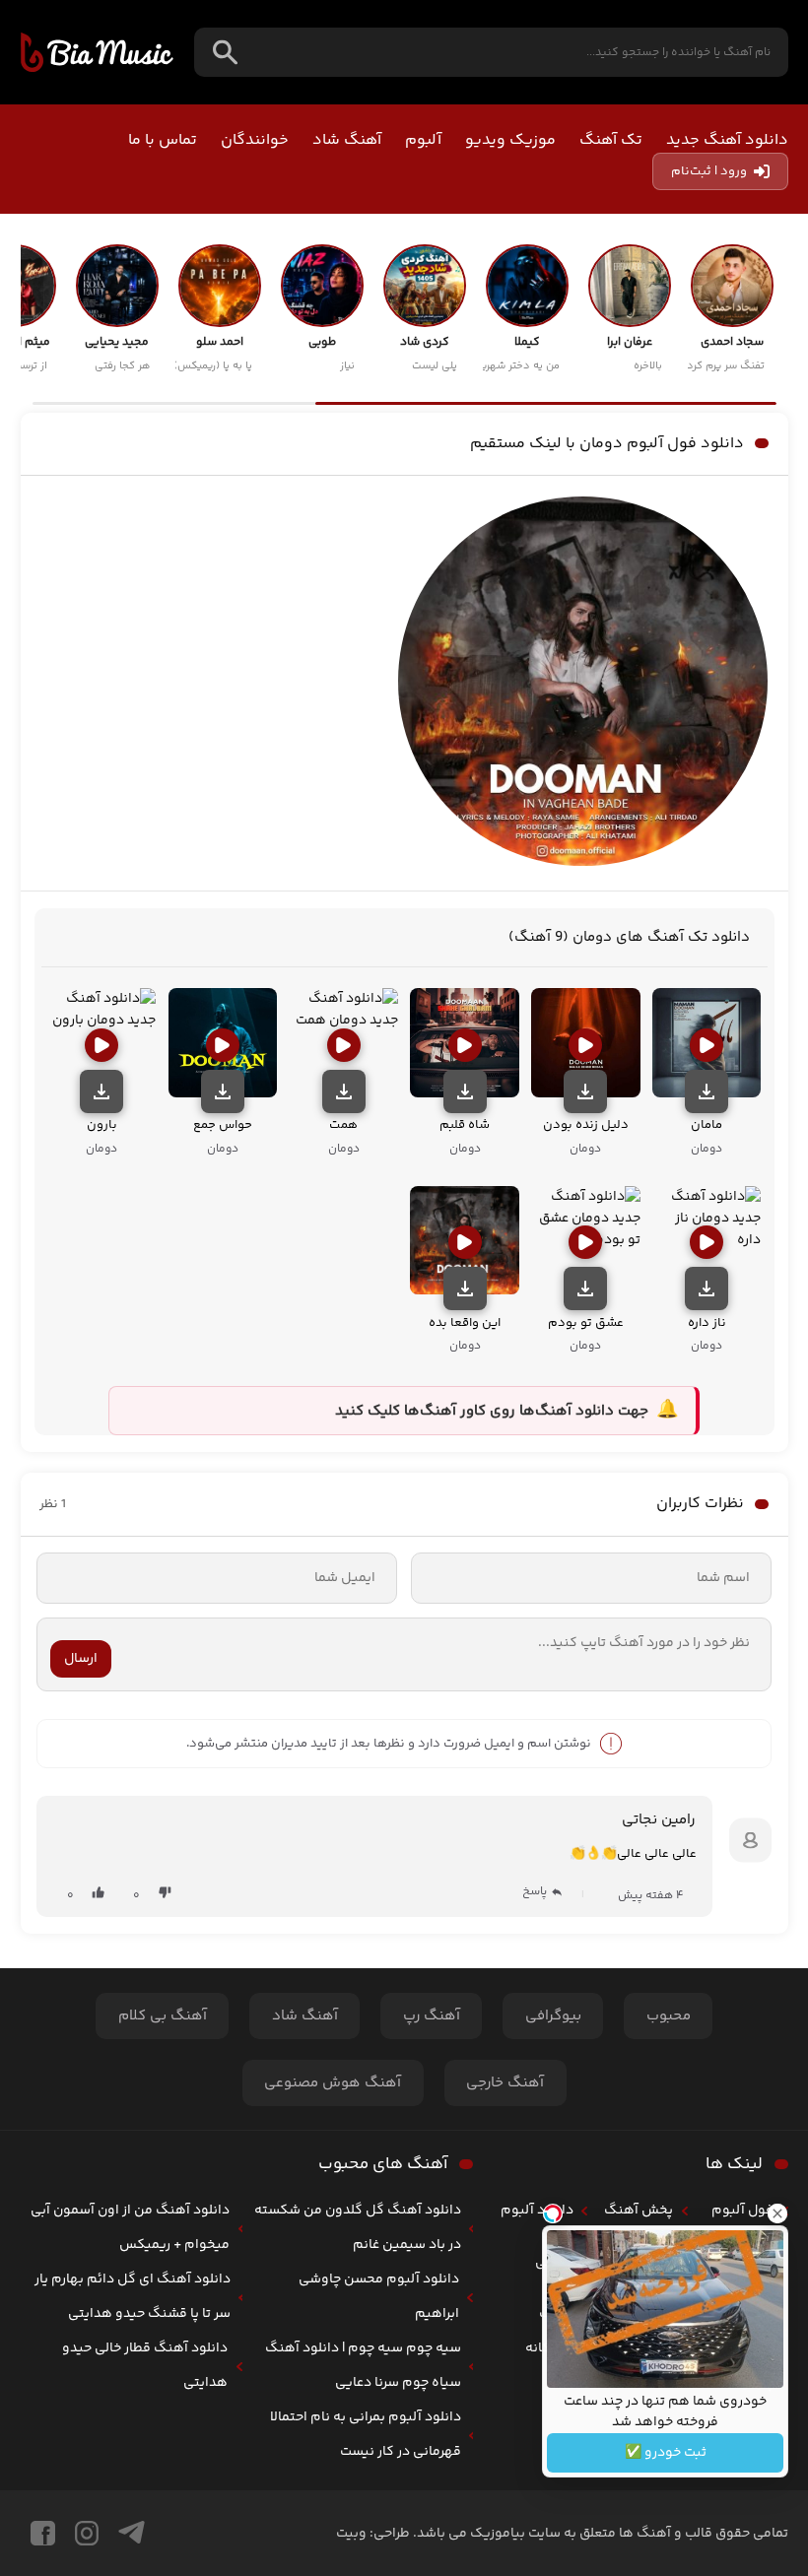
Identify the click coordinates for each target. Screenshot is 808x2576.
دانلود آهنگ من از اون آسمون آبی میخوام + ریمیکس (130, 2228)
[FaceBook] (43, 2533)
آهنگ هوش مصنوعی (333, 2083)
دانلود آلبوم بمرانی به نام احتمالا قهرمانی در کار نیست (366, 2435)
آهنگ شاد (347, 140)
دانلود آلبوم (537, 2211)
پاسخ (535, 1892)
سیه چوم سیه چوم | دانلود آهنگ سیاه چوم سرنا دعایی (363, 2366)
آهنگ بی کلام (163, 2016)
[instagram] (87, 2533)
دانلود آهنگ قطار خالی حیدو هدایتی (145, 2366)
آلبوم (423, 140)
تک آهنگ (611, 140)
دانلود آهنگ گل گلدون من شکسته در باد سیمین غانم (358, 2228)
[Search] (225, 53)
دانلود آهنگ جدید (727, 140)
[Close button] (777, 2213)
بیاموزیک (97, 52)
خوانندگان (255, 140)
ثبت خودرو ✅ (666, 2453)
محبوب (669, 2016)
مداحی (554, 2263)
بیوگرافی (553, 2016)
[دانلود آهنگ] (707, 1091)
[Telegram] (132, 2533)
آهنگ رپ (432, 2016)
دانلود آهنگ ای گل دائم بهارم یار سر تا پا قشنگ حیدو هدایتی (133, 2297)
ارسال (81, 1659)
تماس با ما (163, 140)
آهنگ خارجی (505, 2083)
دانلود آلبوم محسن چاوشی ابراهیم (379, 2297)
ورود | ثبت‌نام (709, 171)
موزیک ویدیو (510, 140)
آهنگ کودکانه (549, 2331)
